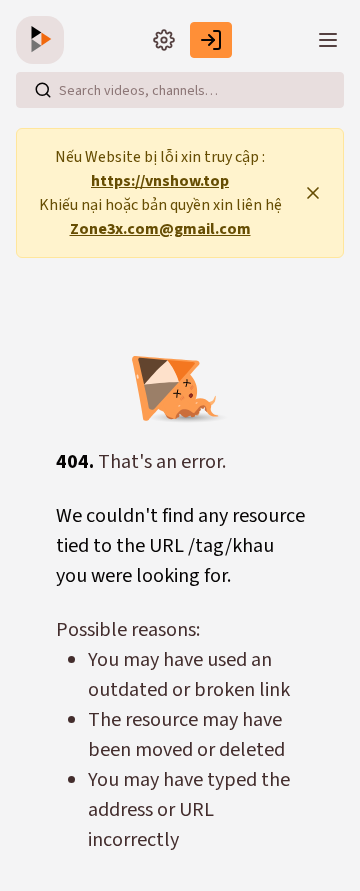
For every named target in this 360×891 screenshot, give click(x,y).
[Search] (43, 90)
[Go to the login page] (211, 40)
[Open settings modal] (164, 40)
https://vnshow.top (160, 181)
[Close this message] (313, 193)
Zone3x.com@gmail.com (160, 229)
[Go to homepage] (44, 40)
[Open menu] (328, 40)
